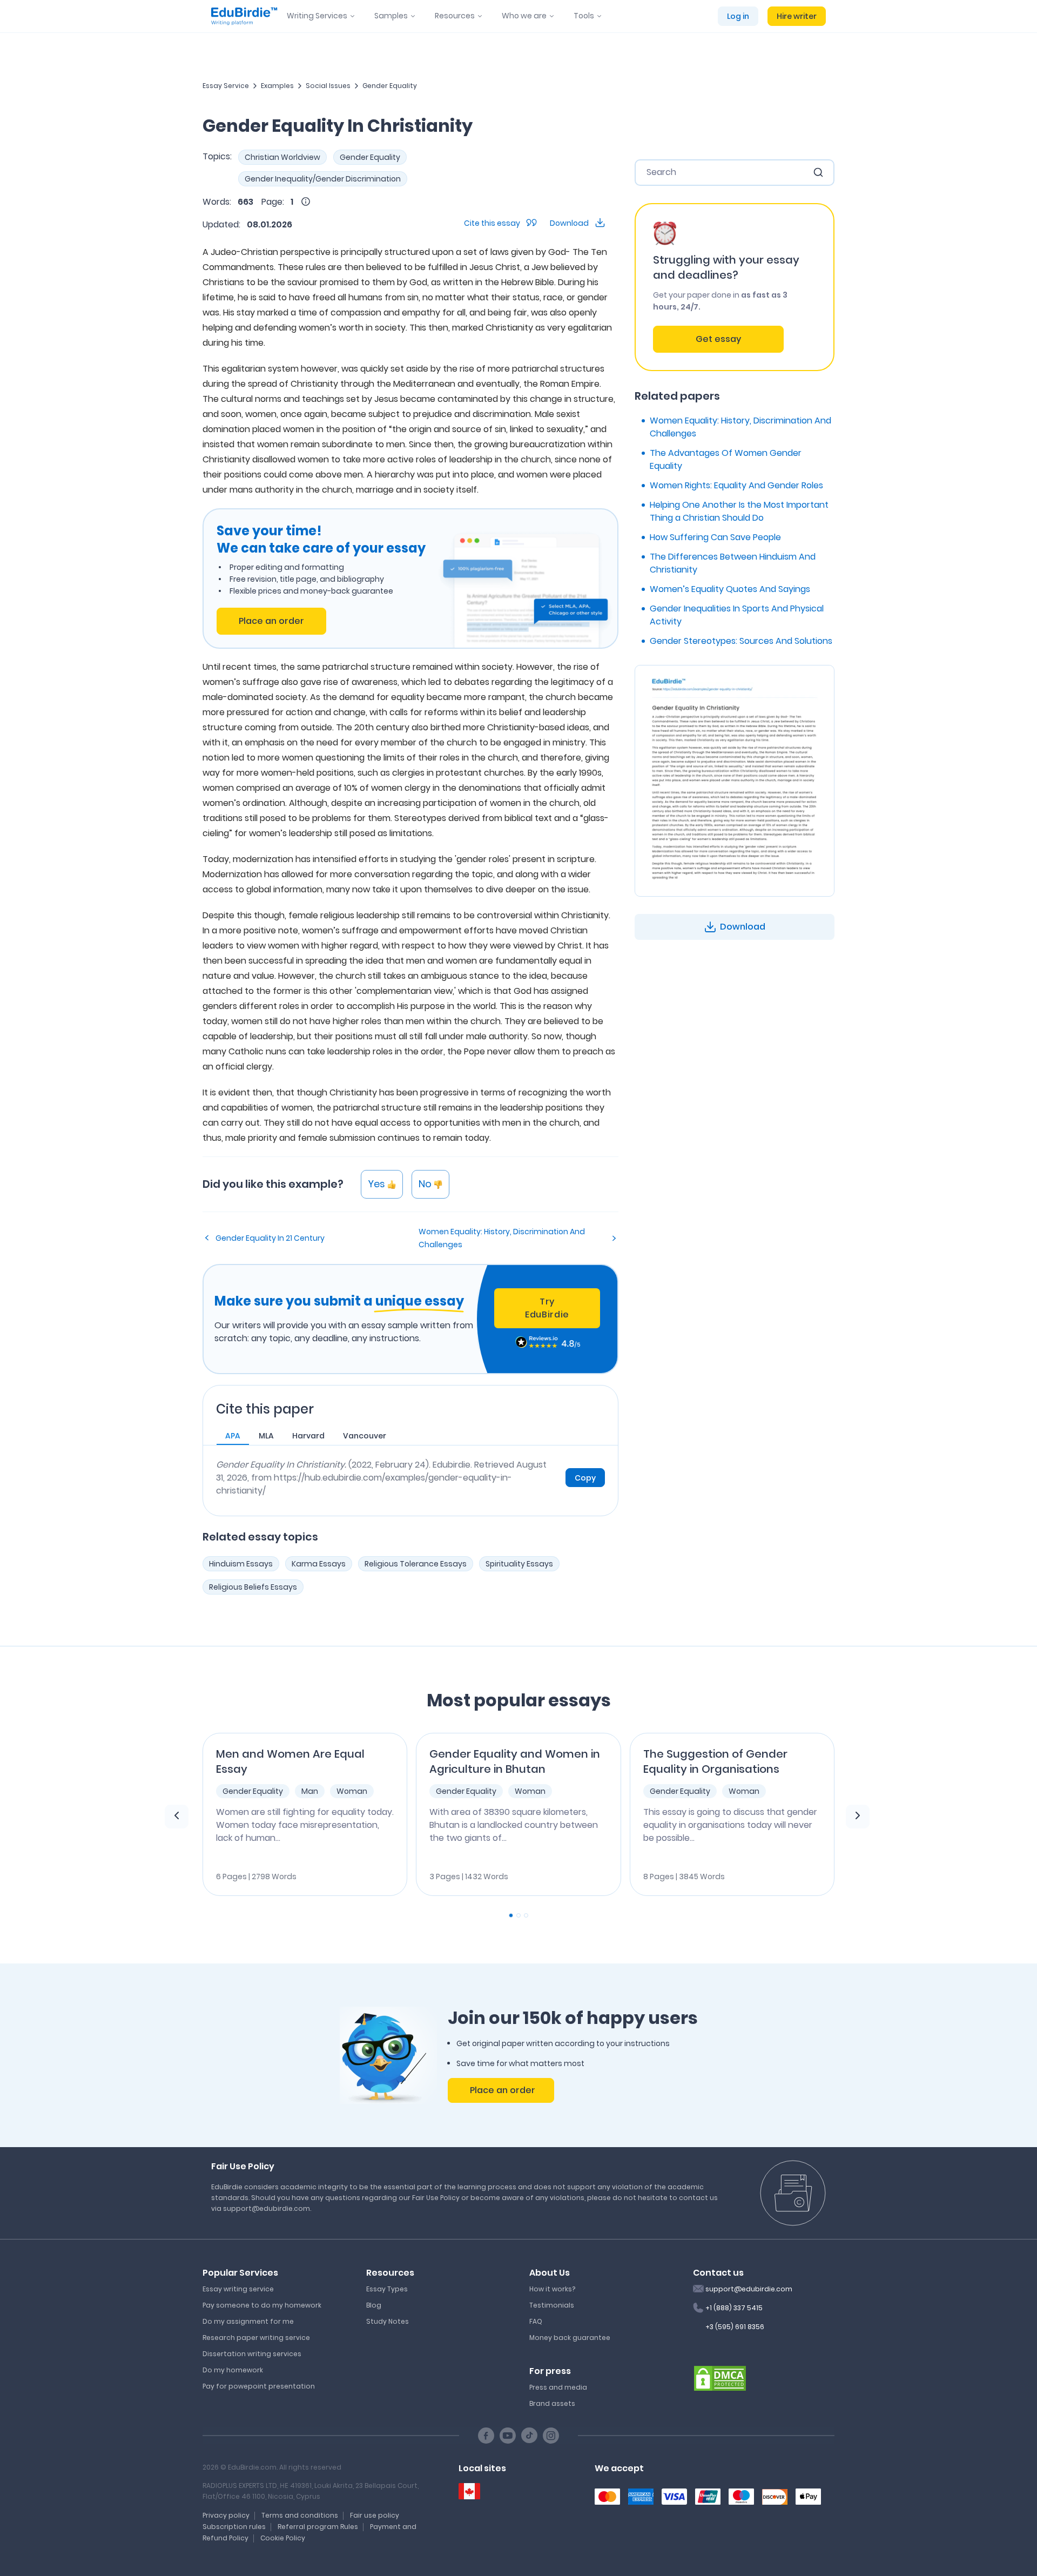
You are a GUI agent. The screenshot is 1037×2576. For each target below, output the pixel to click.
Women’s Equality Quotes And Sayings (730, 589)
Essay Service (226, 86)
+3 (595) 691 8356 (735, 2327)
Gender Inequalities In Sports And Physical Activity (737, 615)
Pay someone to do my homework (262, 2305)
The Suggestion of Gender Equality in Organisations (715, 1761)
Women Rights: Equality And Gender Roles (736, 485)
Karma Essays (319, 1564)
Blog (374, 2305)
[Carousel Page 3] (526, 1915)
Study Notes (388, 2321)
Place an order (271, 621)
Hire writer (797, 16)
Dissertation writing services (252, 2354)
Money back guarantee (570, 2338)
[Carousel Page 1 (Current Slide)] (511, 1915)
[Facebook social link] (486, 2436)
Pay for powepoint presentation (259, 2386)
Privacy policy (226, 2515)
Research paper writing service (256, 2338)
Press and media (558, 2387)
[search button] (818, 172)
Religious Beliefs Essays (253, 1587)
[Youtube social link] (508, 2436)
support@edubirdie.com (749, 2289)
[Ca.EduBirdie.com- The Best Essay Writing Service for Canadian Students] (469, 2491)
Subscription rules (234, 2527)
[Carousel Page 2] (518, 1915)
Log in (738, 16)
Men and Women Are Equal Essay (290, 1761)
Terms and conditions (300, 2515)
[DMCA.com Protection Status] (720, 2377)
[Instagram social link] (551, 2436)
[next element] (858, 1817)
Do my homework (233, 2370)
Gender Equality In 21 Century (270, 1238)
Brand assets (552, 2403)
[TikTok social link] (529, 2436)
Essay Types (387, 2289)
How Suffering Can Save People (715, 537)
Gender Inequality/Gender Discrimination (323, 179)
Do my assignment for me (248, 2321)
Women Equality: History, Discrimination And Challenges (502, 1238)
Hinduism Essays (241, 1564)
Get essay (718, 339)
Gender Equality (390, 86)
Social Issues (328, 86)
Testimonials (552, 2305)
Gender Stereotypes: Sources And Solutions (741, 641)
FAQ (536, 2321)
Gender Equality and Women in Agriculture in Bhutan (515, 1761)
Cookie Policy (283, 2538)
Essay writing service (238, 2289)
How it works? (552, 2289)
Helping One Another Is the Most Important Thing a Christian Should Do (739, 511)
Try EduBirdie (547, 1308)
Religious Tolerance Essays (416, 1564)
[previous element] (177, 1817)
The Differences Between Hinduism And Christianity (733, 563)
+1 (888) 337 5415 (734, 2308)
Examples (277, 86)
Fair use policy (375, 2515)
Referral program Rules (318, 2527)
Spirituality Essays (519, 1564)
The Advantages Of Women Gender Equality (726, 459)
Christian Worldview (282, 157)
